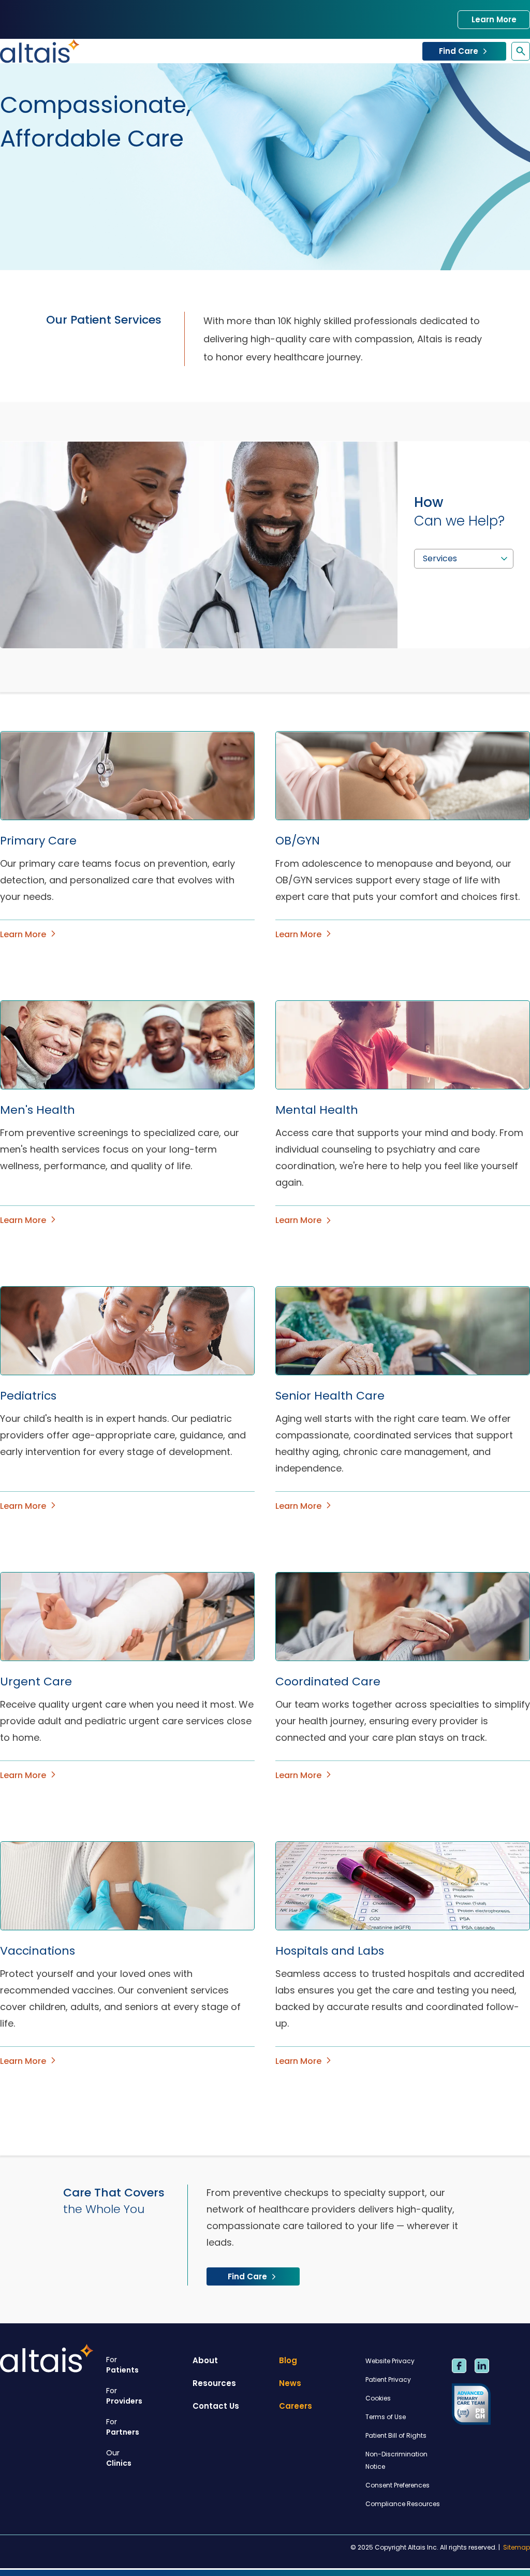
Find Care (459, 51)
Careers (296, 2406)
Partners (123, 2427)
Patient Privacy (388, 2379)
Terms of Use (386, 2417)
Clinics (119, 2458)
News (290, 2383)
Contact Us (216, 2406)
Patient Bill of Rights (396, 2435)
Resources (214, 2383)
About (205, 2360)
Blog (288, 2360)
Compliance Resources (403, 2504)
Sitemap (517, 2548)
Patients (122, 2365)
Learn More (494, 19)
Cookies (378, 2398)
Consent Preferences (397, 2485)
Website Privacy (390, 2361)
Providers (124, 2396)
